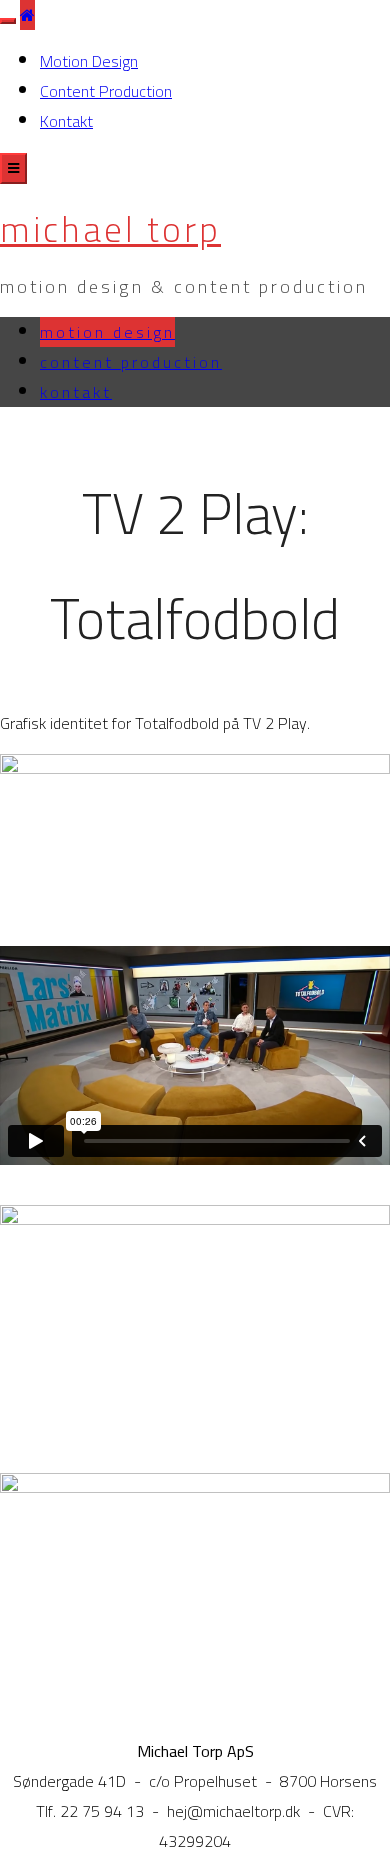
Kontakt (66, 121)
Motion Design (89, 61)
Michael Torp (110, 229)
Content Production (106, 91)
